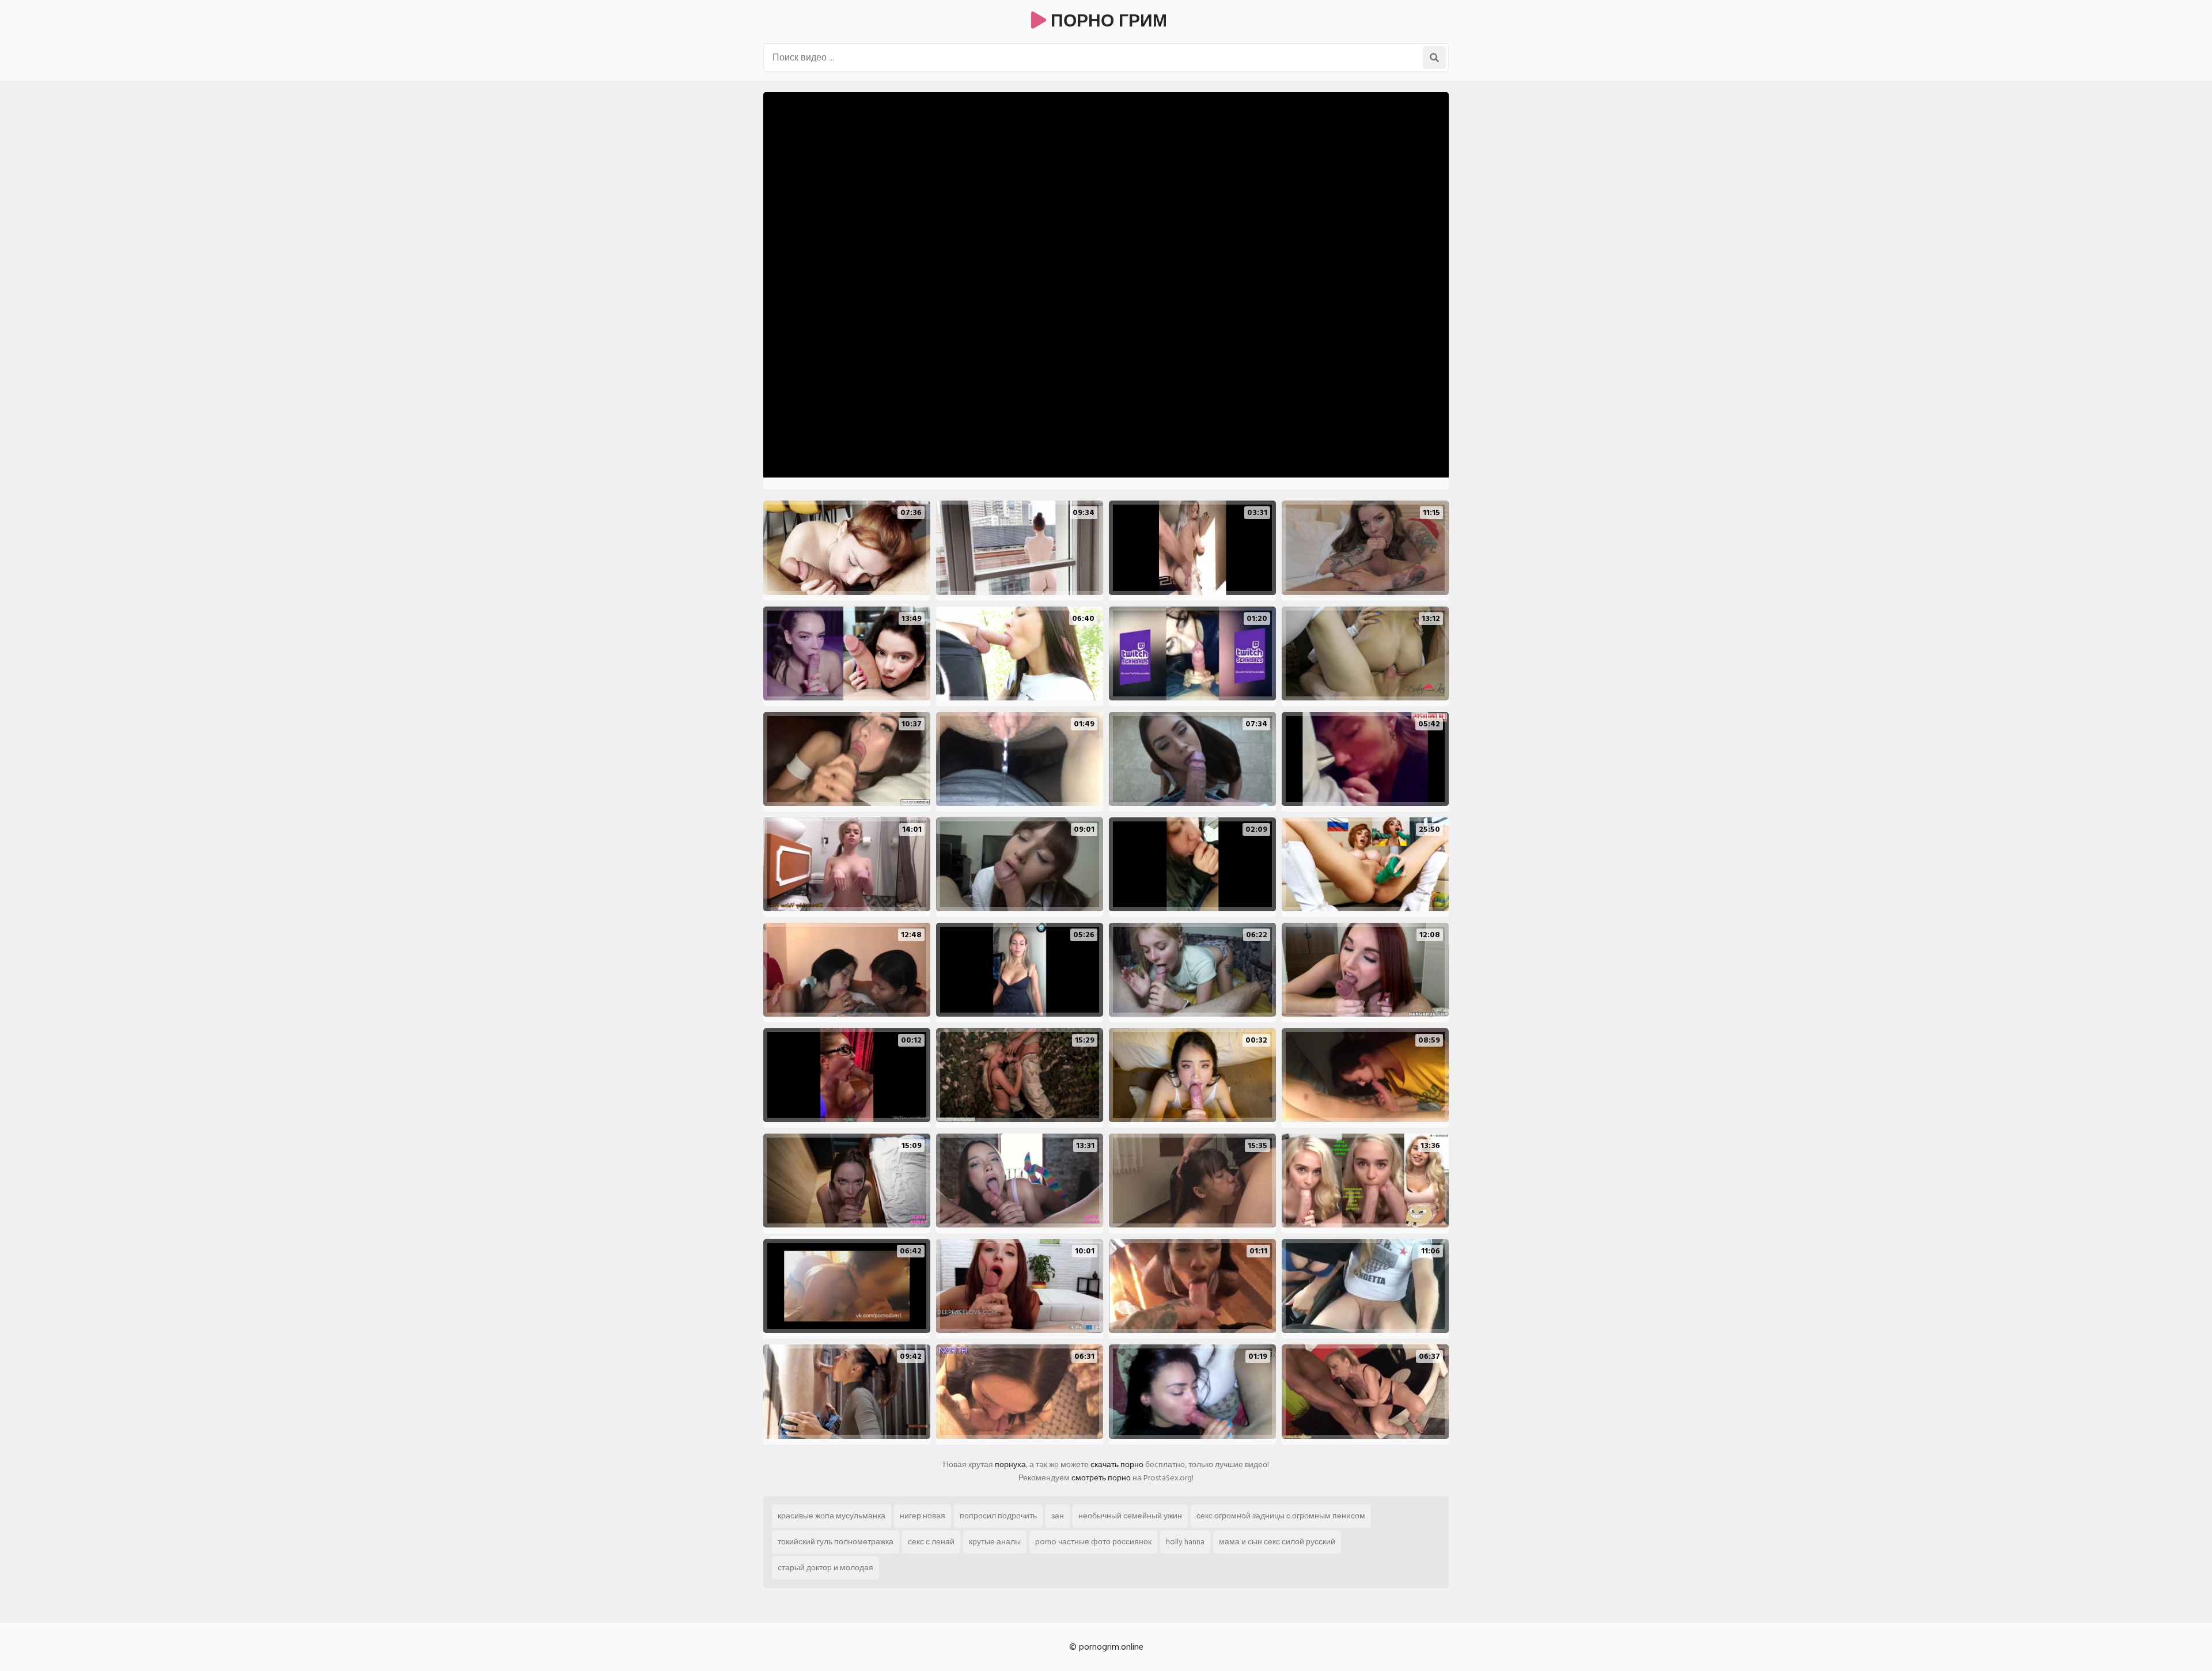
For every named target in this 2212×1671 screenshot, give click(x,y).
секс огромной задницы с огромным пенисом (1281, 1516)
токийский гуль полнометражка (836, 1542)
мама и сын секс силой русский (1277, 1542)
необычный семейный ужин (1130, 1516)
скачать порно (1117, 1465)
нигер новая (923, 1516)
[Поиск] (1434, 58)
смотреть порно (1101, 1478)
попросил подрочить (998, 1516)
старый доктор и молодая (825, 1568)
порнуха (1010, 1465)
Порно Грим (1107, 21)
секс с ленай (931, 1542)
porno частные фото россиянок (1093, 1542)
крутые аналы (995, 1542)
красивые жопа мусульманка (832, 1516)
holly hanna (1185, 1542)
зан (1058, 1516)
